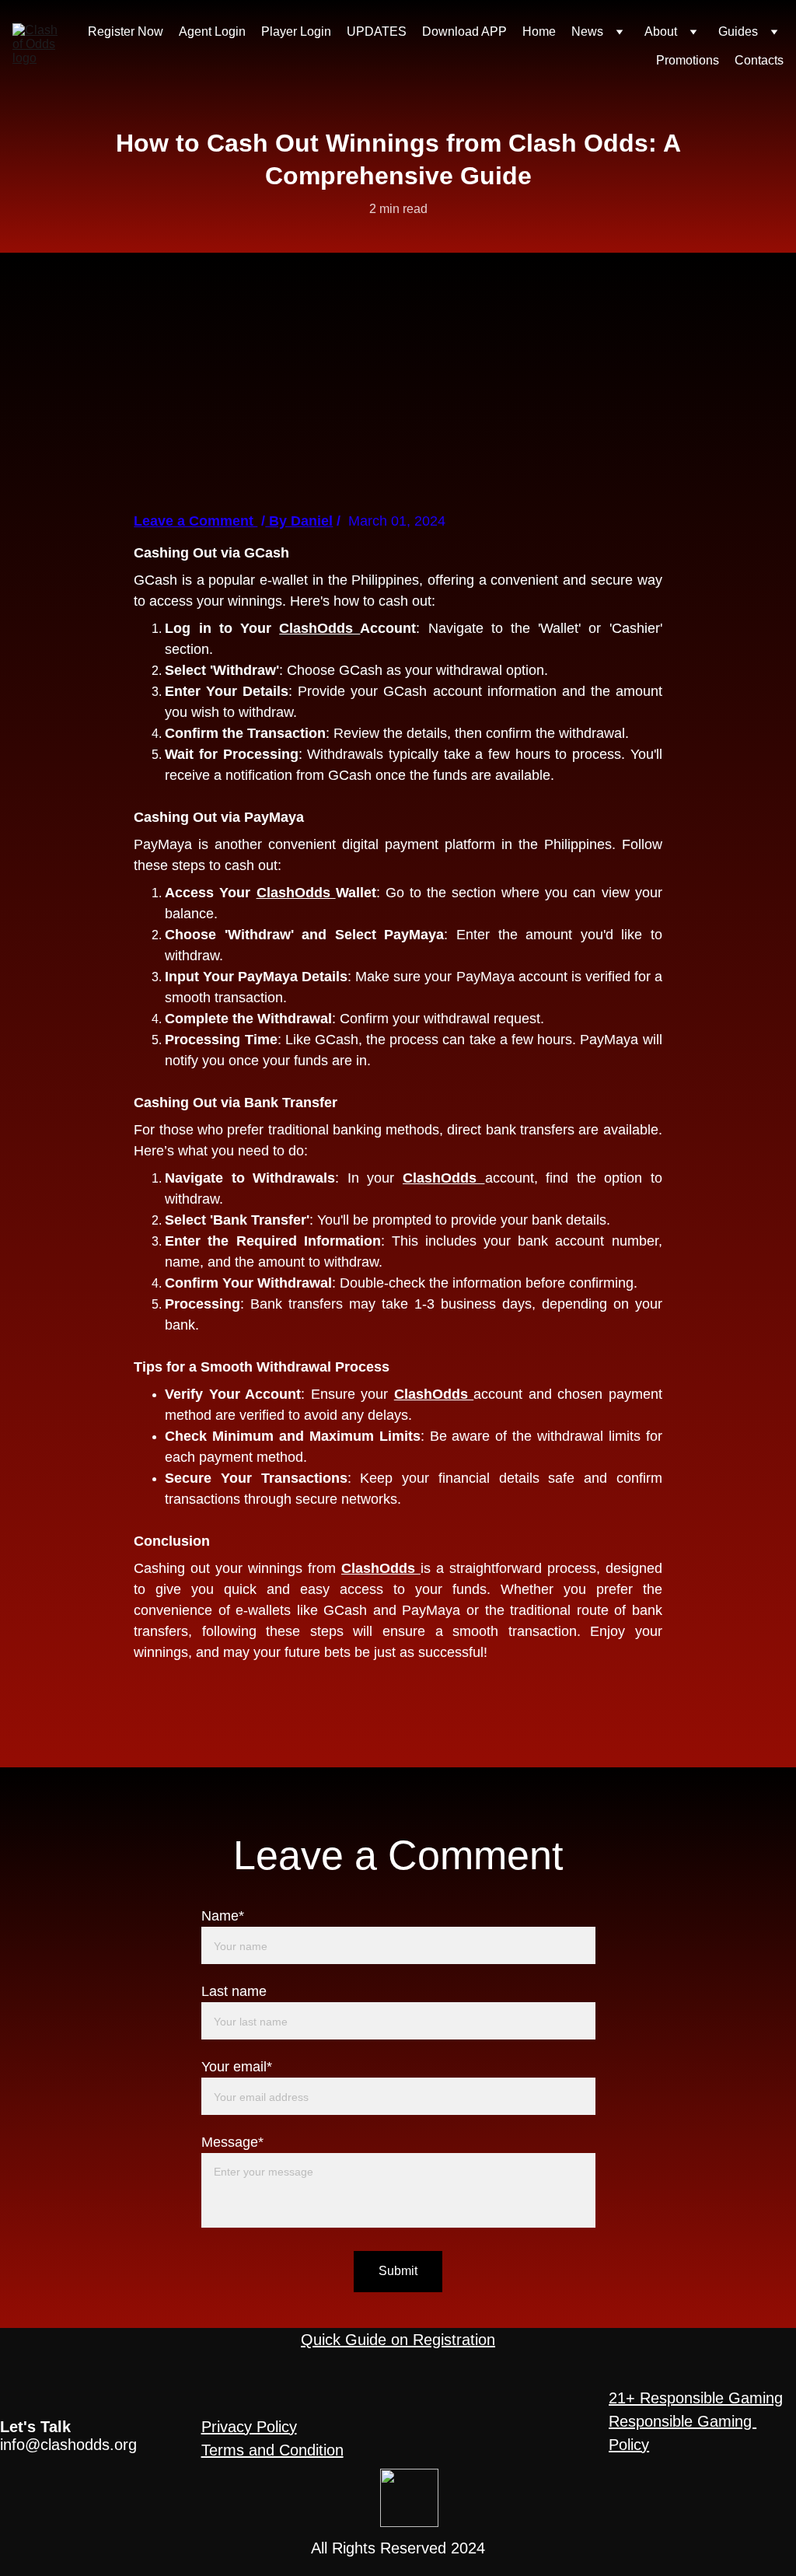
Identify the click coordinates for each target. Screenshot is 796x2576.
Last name (234, 1991)
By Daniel (299, 521)
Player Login (296, 31)
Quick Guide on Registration (398, 2340)
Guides (738, 31)
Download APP (464, 31)
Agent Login (212, 31)
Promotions (688, 60)
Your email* (237, 2067)
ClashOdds (319, 628)
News (587, 31)
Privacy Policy (249, 2427)
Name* (223, 1916)
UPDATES (377, 31)
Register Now (126, 31)
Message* (232, 2142)
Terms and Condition (272, 2450)
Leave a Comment (196, 521)
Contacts (759, 60)
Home (539, 31)
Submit (398, 2271)
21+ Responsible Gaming (696, 2398)
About (661, 31)
